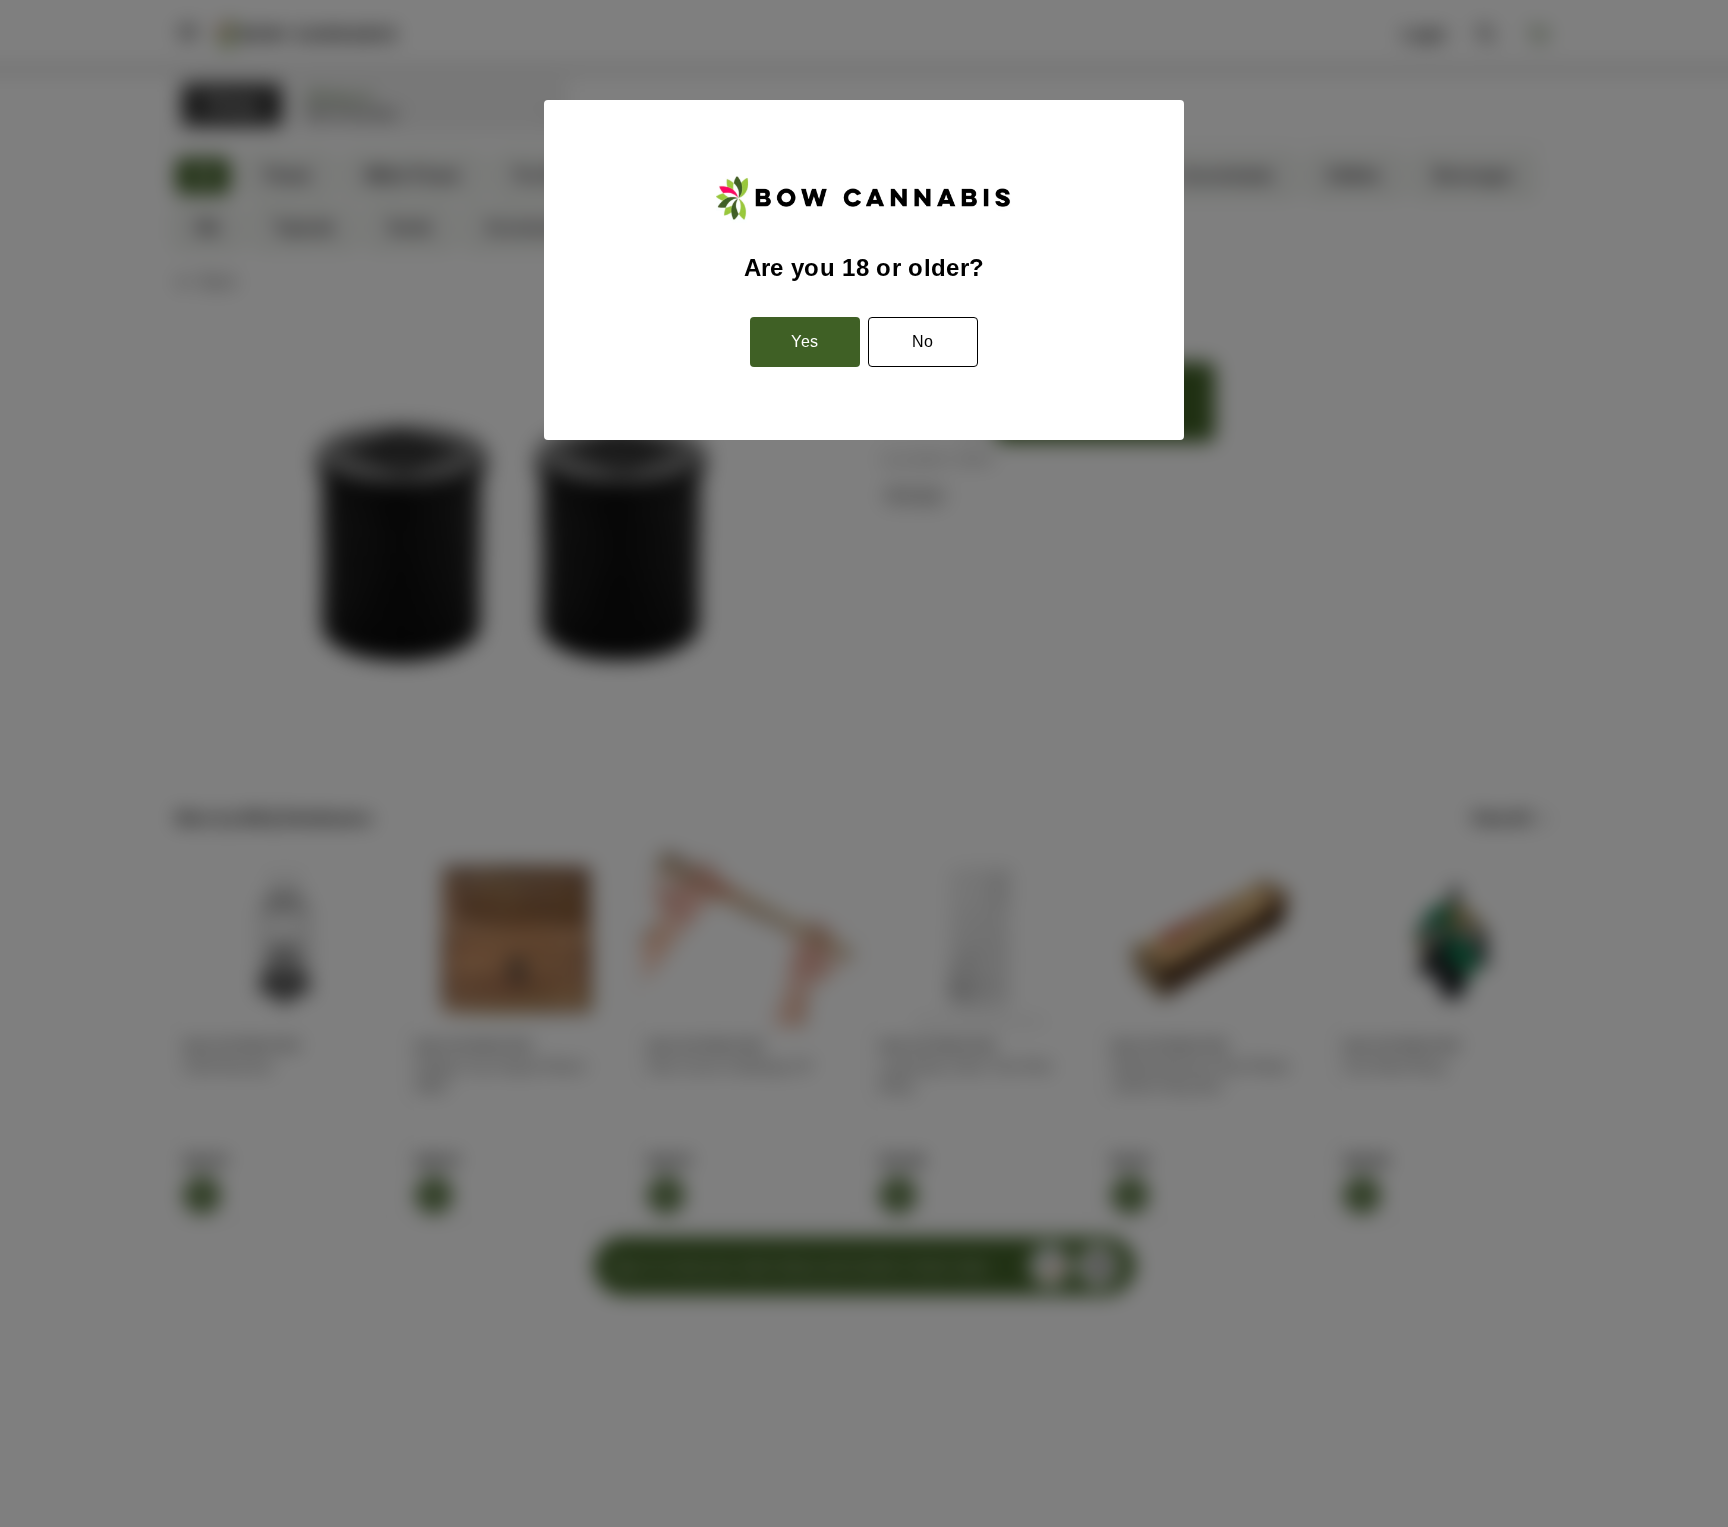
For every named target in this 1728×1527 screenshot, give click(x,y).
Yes (804, 341)
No (922, 341)
